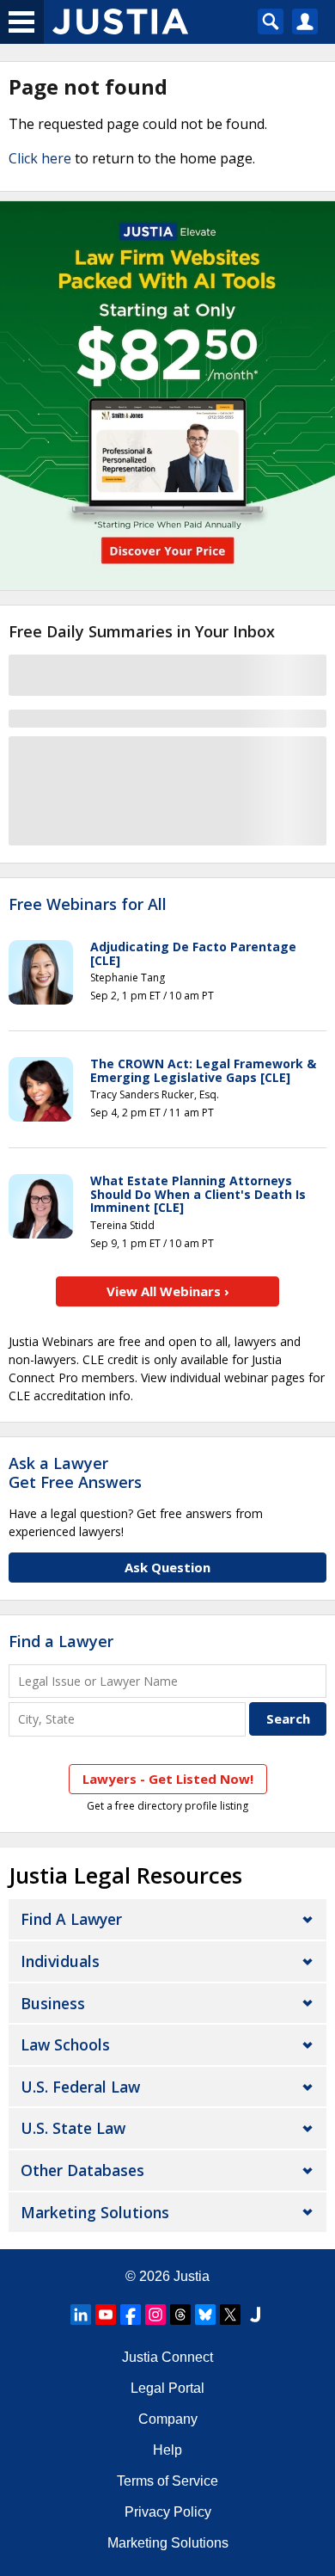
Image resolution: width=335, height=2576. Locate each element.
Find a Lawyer (61, 1641)
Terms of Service (167, 2481)
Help (167, 2450)
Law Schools (65, 2044)
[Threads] (180, 2315)
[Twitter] (230, 2315)
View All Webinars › (168, 1291)
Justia (192, 2276)
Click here (40, 158)
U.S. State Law (73, 2128)
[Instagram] (155, 2315)
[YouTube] (106, 2315)
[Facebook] (131, 2315)
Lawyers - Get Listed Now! (168, 1779)
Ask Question (167, 1567)
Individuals (60, 1961)
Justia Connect (167, 2357)
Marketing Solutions (95, 2212)
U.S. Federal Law (80, 2087)
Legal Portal (167, 2388)
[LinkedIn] (81, 2315)
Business (53, 2003)
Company (168, 2419)
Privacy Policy (168, 2512)
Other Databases (82, 2170)
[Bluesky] (205, 2315)
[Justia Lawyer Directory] (255, 2315)
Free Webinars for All (88, 905)
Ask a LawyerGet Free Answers (75, 1472)
